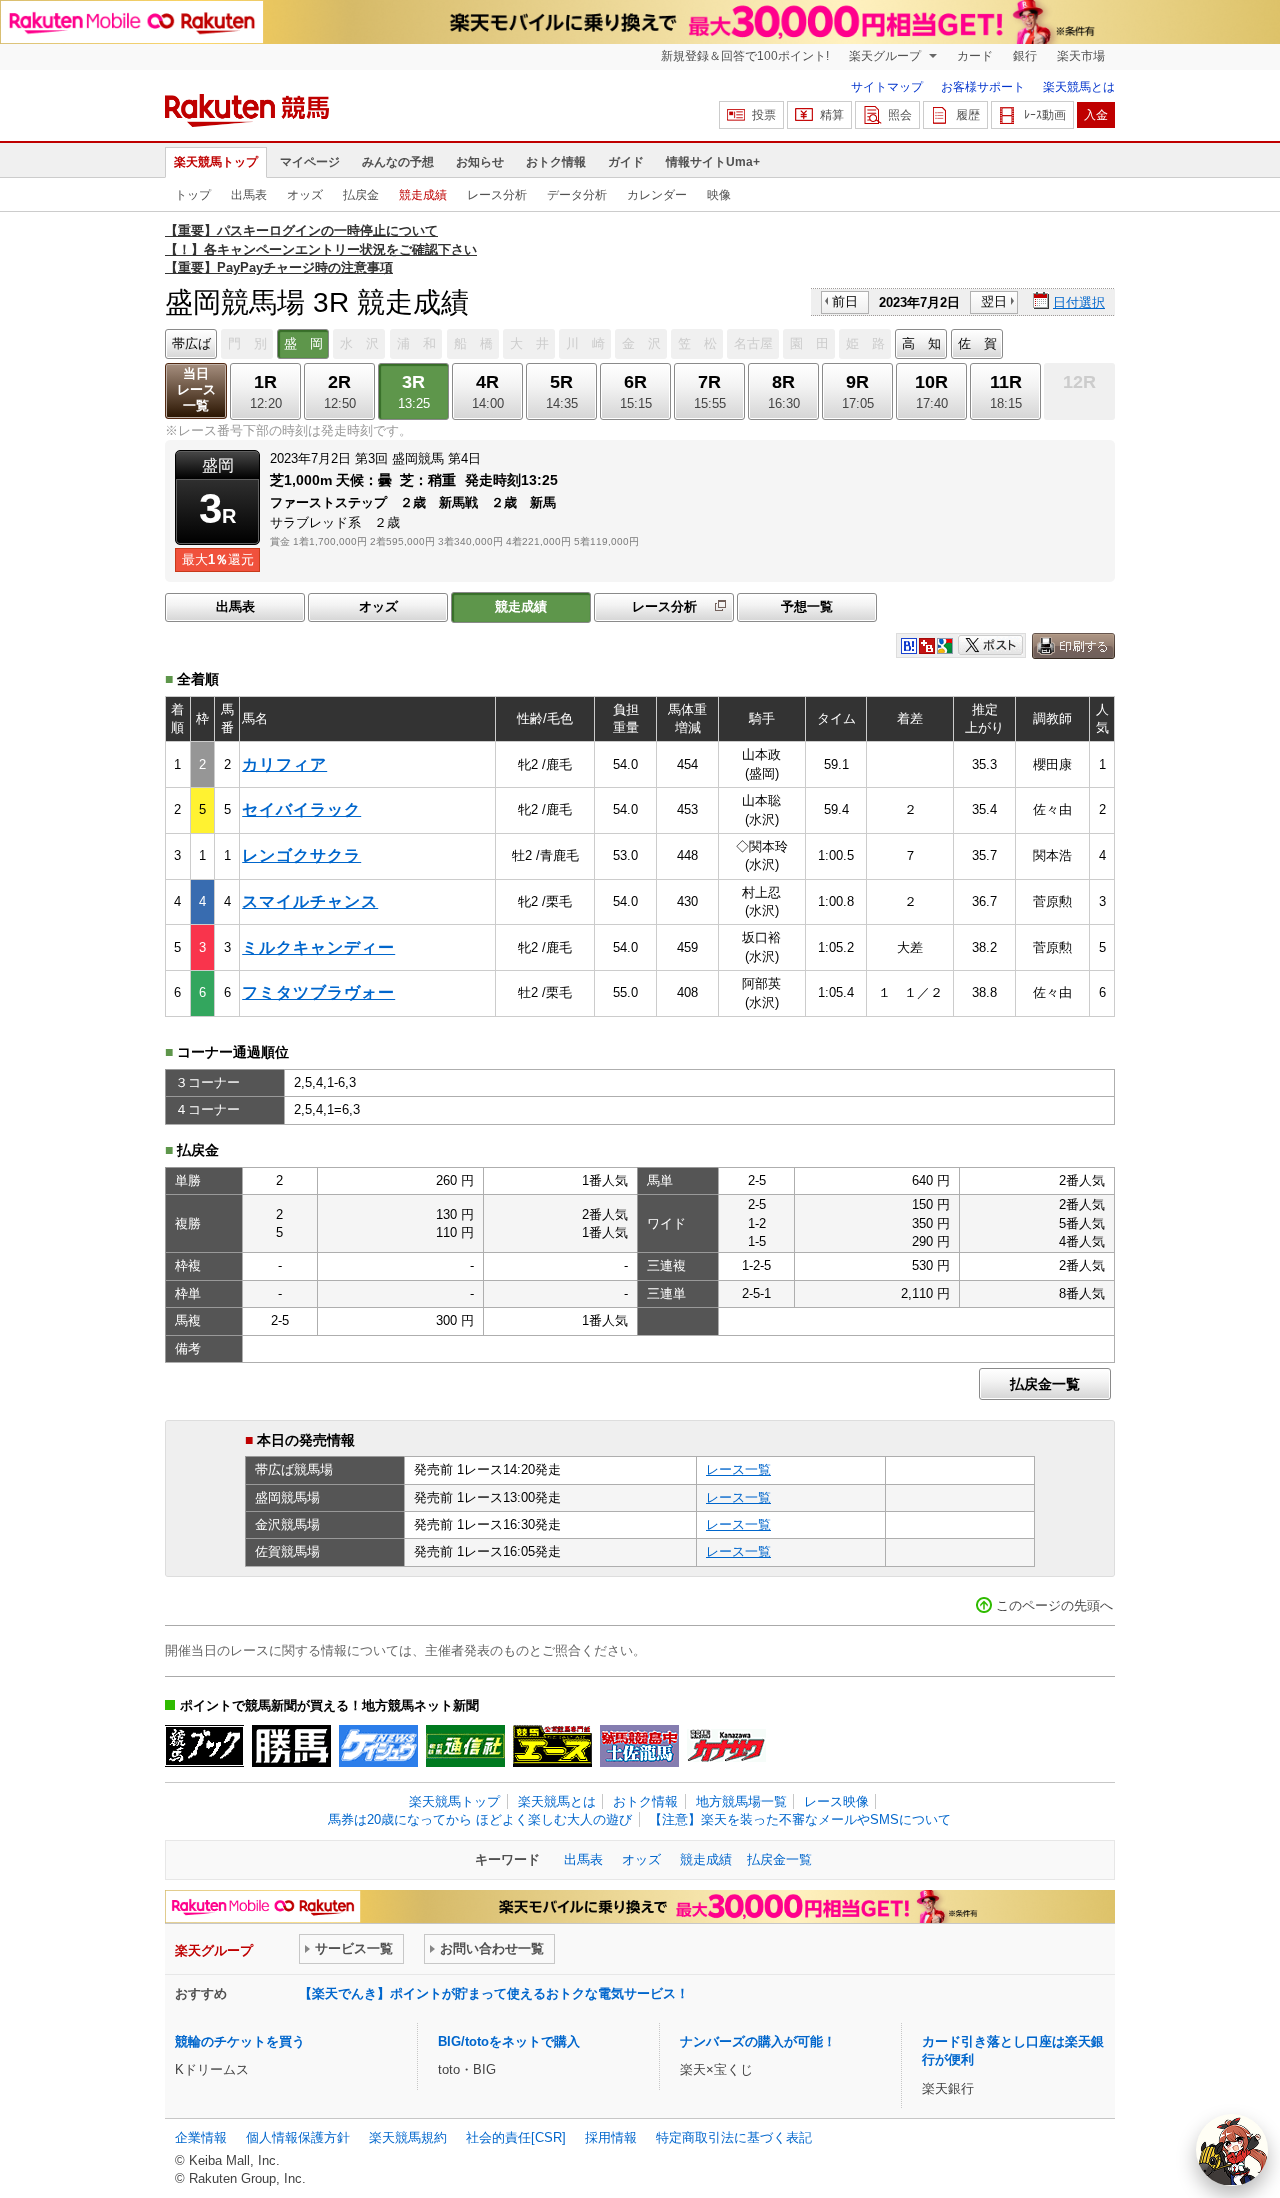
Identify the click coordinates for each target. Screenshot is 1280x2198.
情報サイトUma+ (713, 162)
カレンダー (657, 195)
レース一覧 (738, 1469)
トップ (193, 195)
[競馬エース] (552, 1746)
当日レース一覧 (196, 389)
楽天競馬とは (1079, 87)
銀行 (1025, 56)
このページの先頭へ (1054, 1605)
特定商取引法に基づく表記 (734, 2137)
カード (975, 56)
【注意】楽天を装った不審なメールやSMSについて (800, 1819)
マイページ (310, 162)
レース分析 (497, 195)
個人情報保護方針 (298, 2137)
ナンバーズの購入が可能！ (758, 2041)
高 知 (921, 343)
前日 (845, 301)
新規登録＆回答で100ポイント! (745, 56)
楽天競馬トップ (216, 162)
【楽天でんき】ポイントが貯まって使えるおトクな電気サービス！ (494, 1993)
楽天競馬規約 (408, 2137)
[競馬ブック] (204, 1746)
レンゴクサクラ (301, 855)
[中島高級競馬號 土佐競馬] (639, 1746)
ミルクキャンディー (318, 947)
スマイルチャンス (310, 901)
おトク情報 (556, 162)
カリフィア (284, 764)
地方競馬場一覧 (741, 1801)
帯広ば (191, 343)
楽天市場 (1081, 56)
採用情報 (611, 2137)
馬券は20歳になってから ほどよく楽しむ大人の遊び (480, 1819)
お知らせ (480, 162)
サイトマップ (887, 87)
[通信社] (465, 1746)
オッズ (305, 195)
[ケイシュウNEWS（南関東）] (378, 1746)
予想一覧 (807, 606)
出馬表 (249, 195)
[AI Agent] (1232, 2150)
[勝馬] (291, 1746)
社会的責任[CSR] (516, 2137)
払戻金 (361, 195)
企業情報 (201, 2137)
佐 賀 (977, 343)
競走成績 (423, 195)
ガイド (626, 162)
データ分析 (577, 195)
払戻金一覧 (1045, 1384)
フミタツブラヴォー (318, 992)
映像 (719, 195)
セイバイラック (301, 809)
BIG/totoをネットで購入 (509, 2041)
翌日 (994, 301)
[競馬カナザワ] (726, 1746)
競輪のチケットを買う (240, 2041)
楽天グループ (886, 56)
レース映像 (836, 1801)
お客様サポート (983, 87)
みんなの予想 (398, 162)
